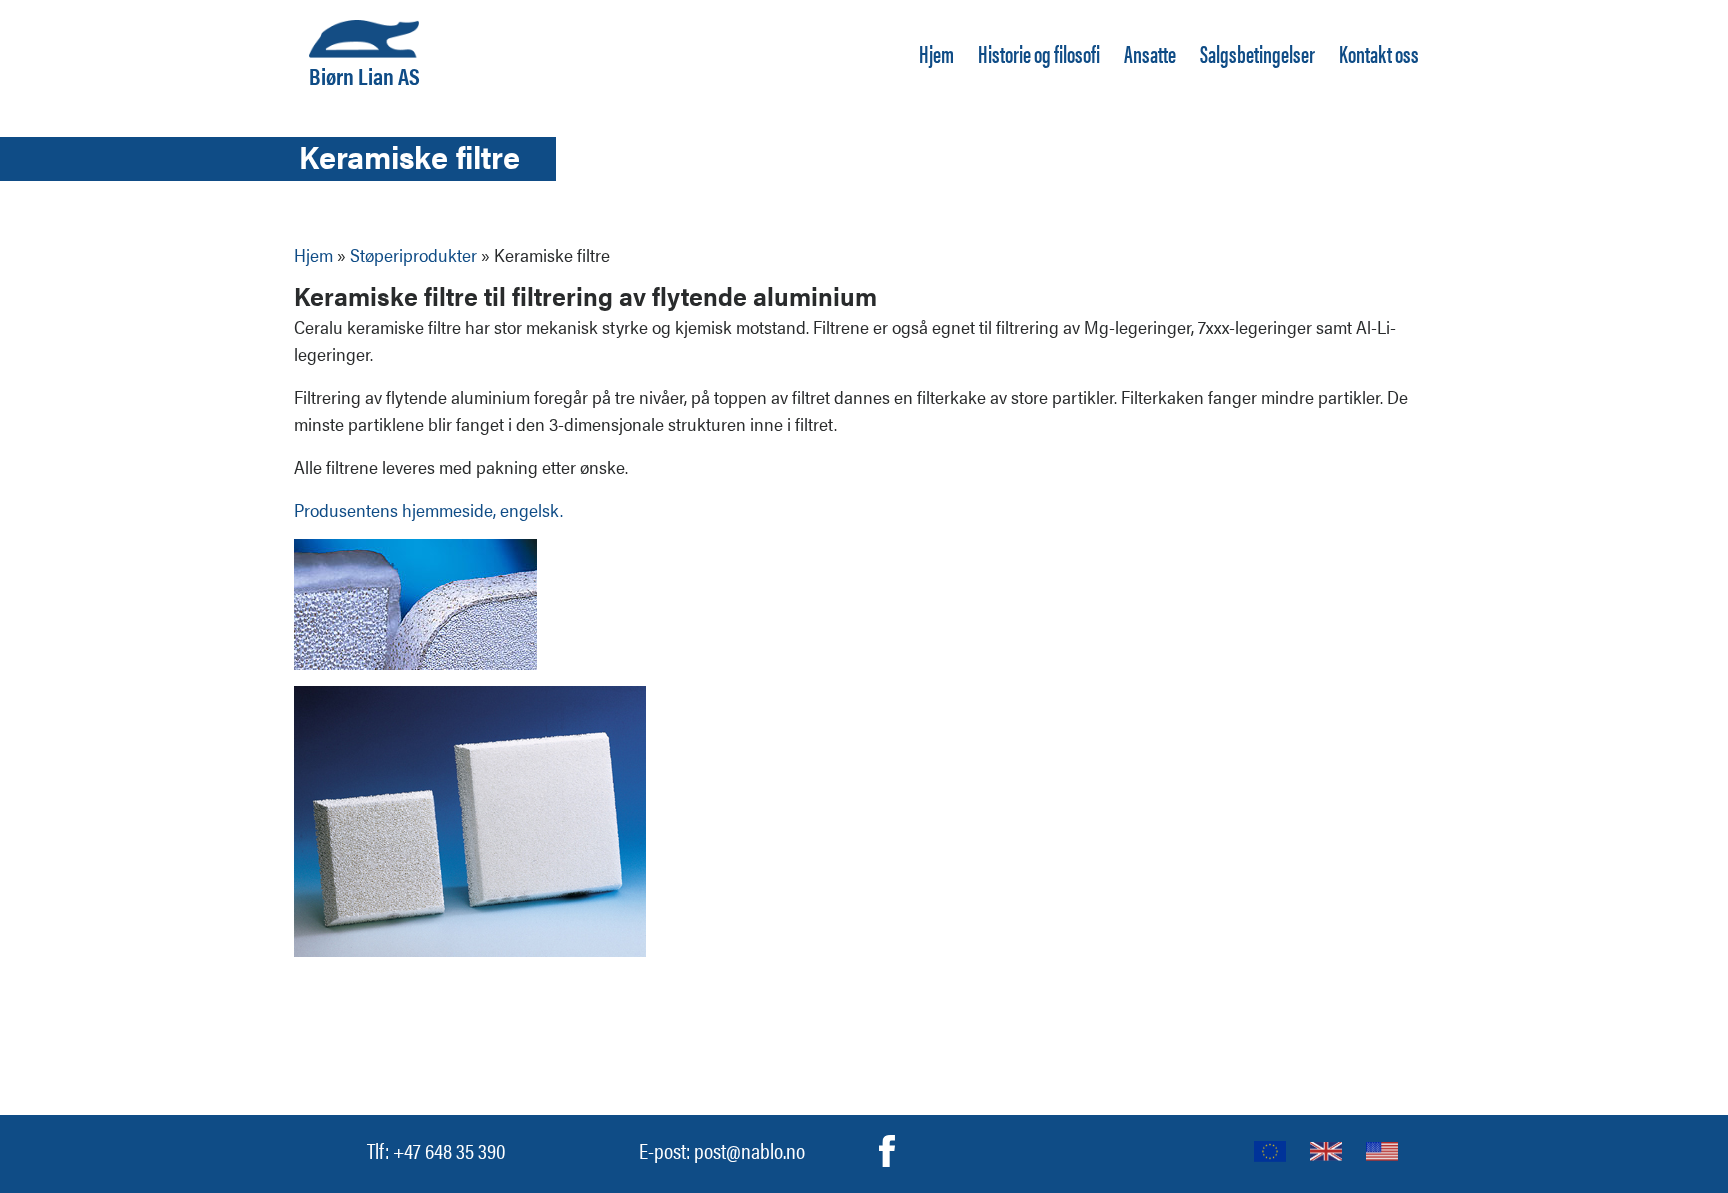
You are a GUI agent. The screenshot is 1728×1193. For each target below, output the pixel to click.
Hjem (936, 53)
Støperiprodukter (413, 254)
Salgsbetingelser (1257, 53)
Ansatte (1150, 53)
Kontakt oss (1379, 53)
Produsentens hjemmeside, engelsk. (428, 509)
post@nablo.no (749, 1149)
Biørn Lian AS (364, 73)
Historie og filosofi (1039, 53)
